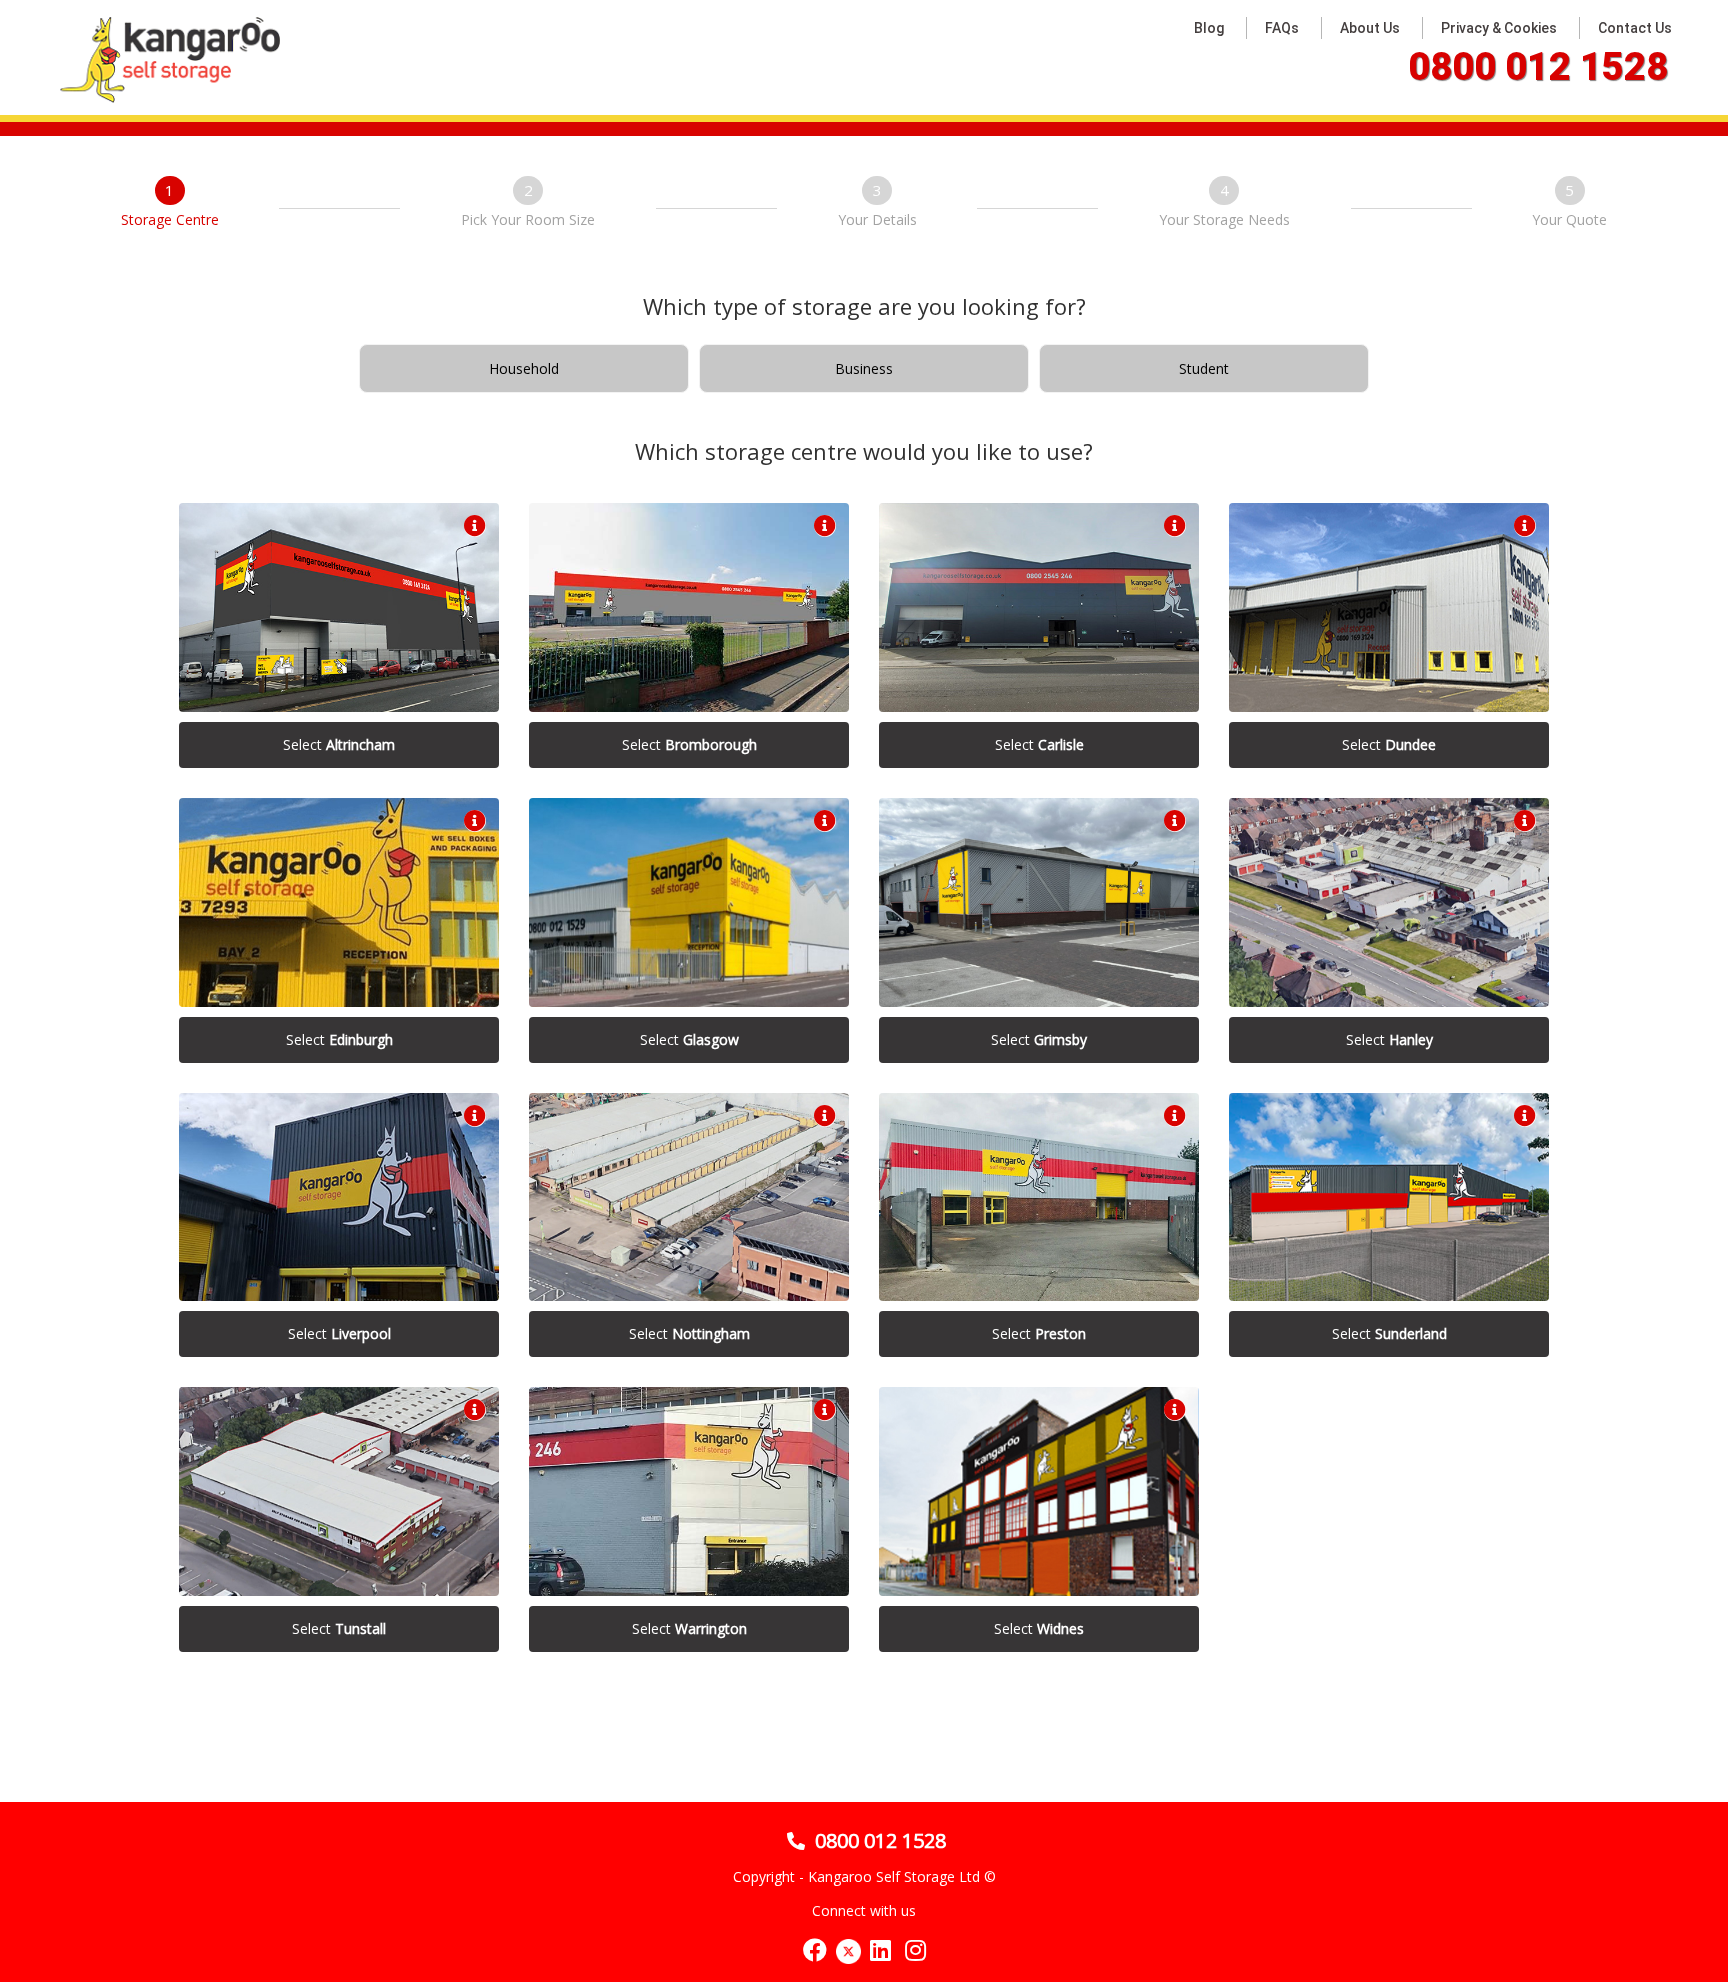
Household (524, 368)
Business (864, 368)
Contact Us (1635, 28)
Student (1204, 368)
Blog (1209, 28)
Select (339, 744)
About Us (1370, 28)
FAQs (1282, 28)
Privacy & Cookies (1499, 28)
